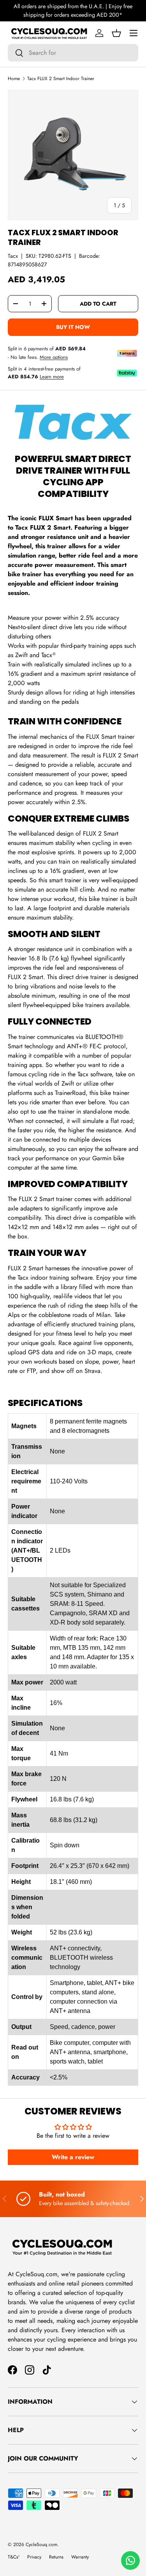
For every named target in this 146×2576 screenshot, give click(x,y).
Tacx (13, 256)
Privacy (34, 2557)
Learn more (52, 377)
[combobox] (73, 53)
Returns (56, 2557)
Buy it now (73, 327)
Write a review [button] (73, 2157)
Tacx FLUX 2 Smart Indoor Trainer (61, 79)
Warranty (80, 2557)
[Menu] (134, 33)
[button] (116, 33)
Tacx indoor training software (55, 1278)
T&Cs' (14, 2557)
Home (14, 79)
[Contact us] (130, 2560)
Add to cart (98, 304)
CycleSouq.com (41, 2545)
